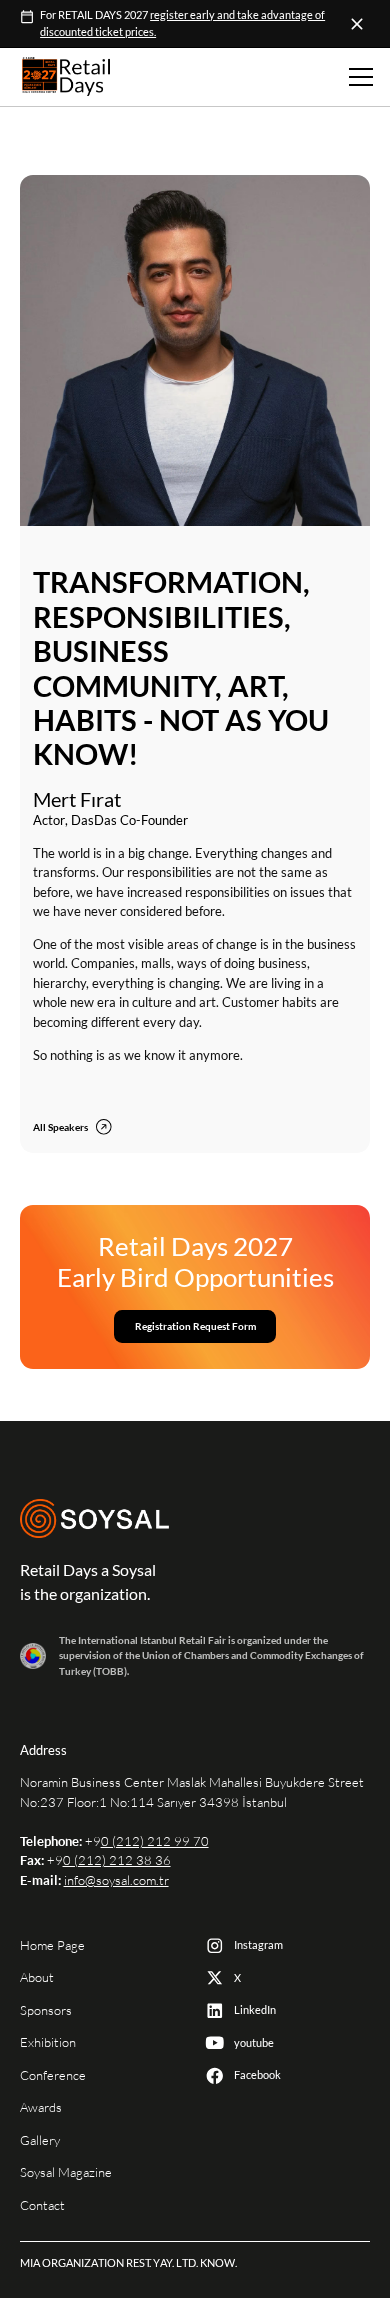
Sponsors (46, 2010)
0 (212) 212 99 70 (155, 1841)
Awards (41, 2107)
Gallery (40, 2140)
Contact (42, 2205)
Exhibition (48, 2042)
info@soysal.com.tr (116, 1880)
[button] (358, 77)
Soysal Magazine (66, 2172)
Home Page (52, 1945)
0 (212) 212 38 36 (117, 1860)
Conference (53, 2075)
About (37, 1977)
